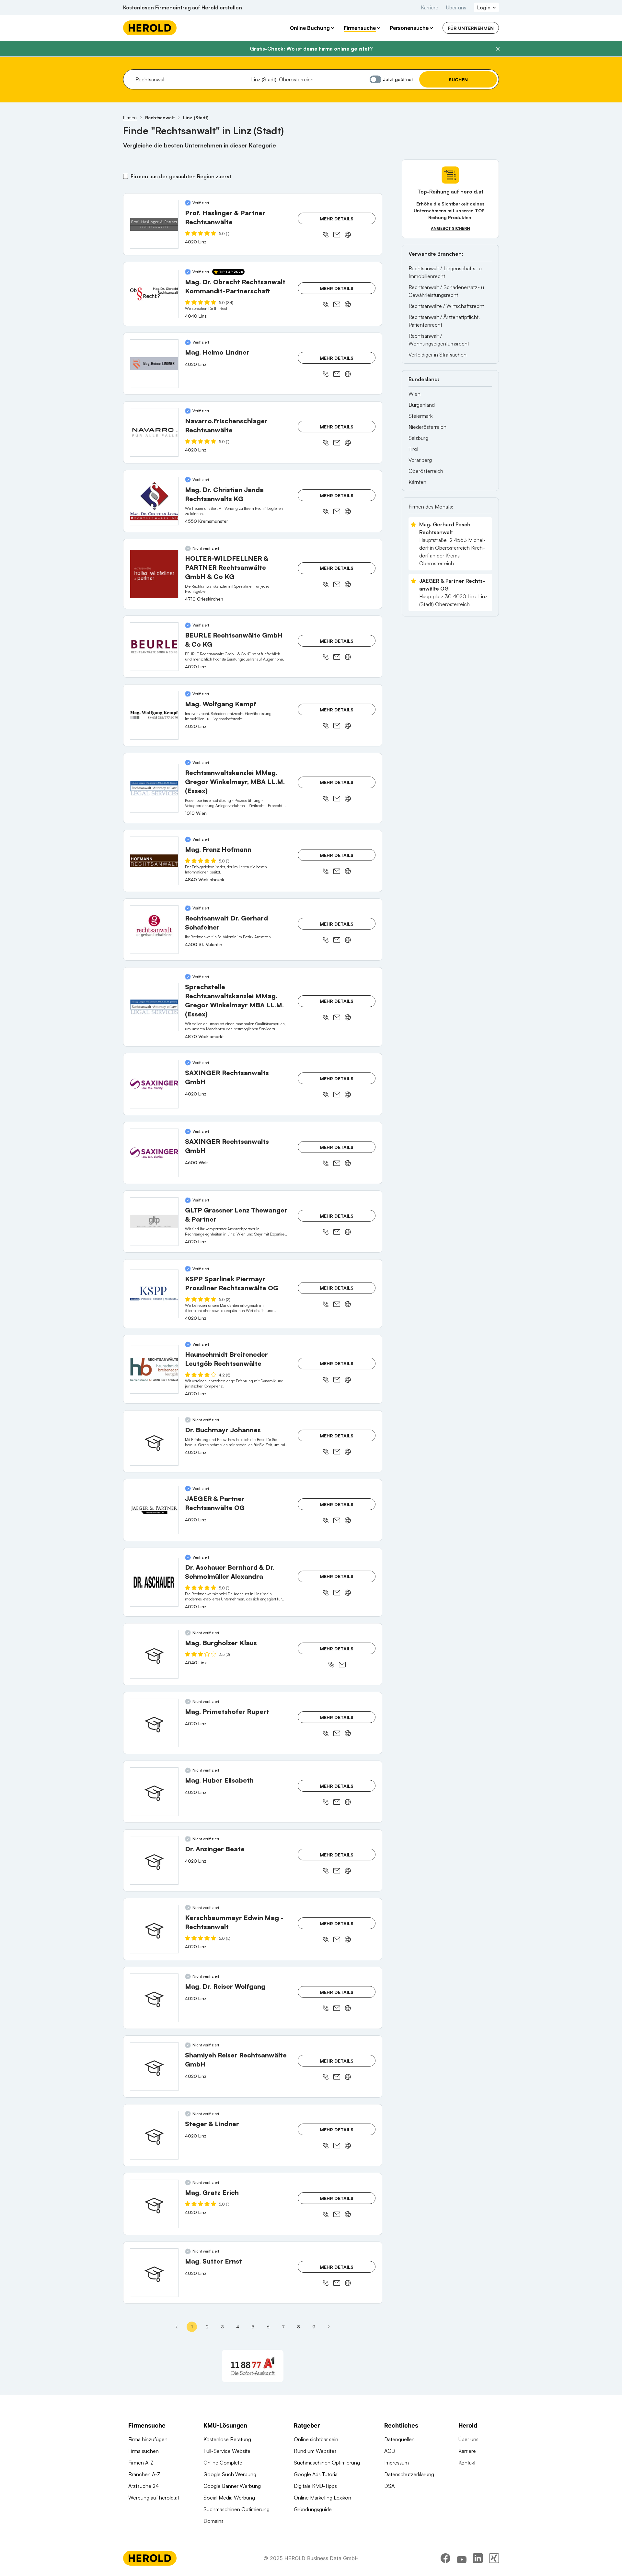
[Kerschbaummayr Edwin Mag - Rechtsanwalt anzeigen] (154, 1929)
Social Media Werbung (229, 2498)
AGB (390, 2451)
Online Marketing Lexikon (323, 2498)
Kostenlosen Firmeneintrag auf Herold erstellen (183, 7)
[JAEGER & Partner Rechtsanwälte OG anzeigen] (154, 1510)
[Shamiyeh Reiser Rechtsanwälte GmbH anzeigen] (154, 2067)
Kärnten (417, 482)
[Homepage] (150, 28)
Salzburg (418, 438)
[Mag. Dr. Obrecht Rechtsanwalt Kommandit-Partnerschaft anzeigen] (154, 294)
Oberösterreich (426, 471)
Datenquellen (399, 2439)
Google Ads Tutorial (316, 2474)
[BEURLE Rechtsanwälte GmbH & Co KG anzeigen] (154, 647)
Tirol (413, 449)
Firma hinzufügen (148, 2439)
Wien (415, 394)
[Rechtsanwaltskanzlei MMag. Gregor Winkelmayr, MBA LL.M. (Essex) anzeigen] (154, 788)
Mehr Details (337, 219)
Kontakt (467, 2463)
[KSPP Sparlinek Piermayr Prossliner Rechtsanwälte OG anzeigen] (154, 1294)
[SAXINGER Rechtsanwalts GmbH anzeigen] (154, 1084)
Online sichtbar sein (316, 2439)
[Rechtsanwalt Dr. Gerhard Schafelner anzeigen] (154, 930)
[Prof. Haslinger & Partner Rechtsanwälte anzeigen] (154, 224)
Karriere (430, 7)
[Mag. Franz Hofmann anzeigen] (154, 861)
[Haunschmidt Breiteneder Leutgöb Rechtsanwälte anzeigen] (154, 1369)
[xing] (494, 2558)
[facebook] (445, 2558)
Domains (213, 2521)
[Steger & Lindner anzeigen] (154, 2135)
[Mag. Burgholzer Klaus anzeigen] (154, 1654)
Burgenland (422, 405)
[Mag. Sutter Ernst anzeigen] (154, 2273)
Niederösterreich (427, 427)
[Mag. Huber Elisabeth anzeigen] (154, 1792)
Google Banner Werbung (232, 2486)
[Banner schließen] (498, 49)
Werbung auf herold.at (154, 2498)
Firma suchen (144, 2451)
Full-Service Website (227, 2451)
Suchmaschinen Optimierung (236, 2509)
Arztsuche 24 (144, 2486)
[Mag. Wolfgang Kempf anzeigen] (154, 715)
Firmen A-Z (141, 2463)
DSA (389, 2486)
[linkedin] (478, 2558)
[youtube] (462, 2558)
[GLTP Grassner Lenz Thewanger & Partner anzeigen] (154, 1222)
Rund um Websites (315, 2451)
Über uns (456, 7)
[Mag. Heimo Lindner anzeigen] (154, 364)
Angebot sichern (450, 228)
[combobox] (186, 79)
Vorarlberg (420, 460)
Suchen (458, 80)
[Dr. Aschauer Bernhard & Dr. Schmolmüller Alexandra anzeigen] (154, 1582)
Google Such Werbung (230, 2474)
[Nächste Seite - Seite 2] (329, 2327)
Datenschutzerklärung (409, 2474)
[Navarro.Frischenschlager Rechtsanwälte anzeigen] (154, 432)
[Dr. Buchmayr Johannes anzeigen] (154, 1441)
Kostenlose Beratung (227, 2439)
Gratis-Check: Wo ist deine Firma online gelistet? (311, 49)
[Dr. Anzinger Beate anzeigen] (154, 1860)
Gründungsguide (313, 2509)
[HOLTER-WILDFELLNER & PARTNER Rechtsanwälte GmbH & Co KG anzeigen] (154, 574)
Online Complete (223, 2463)
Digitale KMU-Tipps (315, 2486)
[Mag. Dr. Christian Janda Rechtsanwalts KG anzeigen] (154, 501)
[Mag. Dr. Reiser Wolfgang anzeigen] (154, 1998)
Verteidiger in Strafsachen (438, 355)
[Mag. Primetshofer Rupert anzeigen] (154, 1723)
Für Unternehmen (471, 28)
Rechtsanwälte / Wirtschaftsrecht (446, 306)
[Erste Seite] (177, 2327)
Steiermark (420, 416)
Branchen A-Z (144, 2474)
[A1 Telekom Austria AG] (253, 2366)
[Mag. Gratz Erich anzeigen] (154, 2204)
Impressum (397, 2463)
